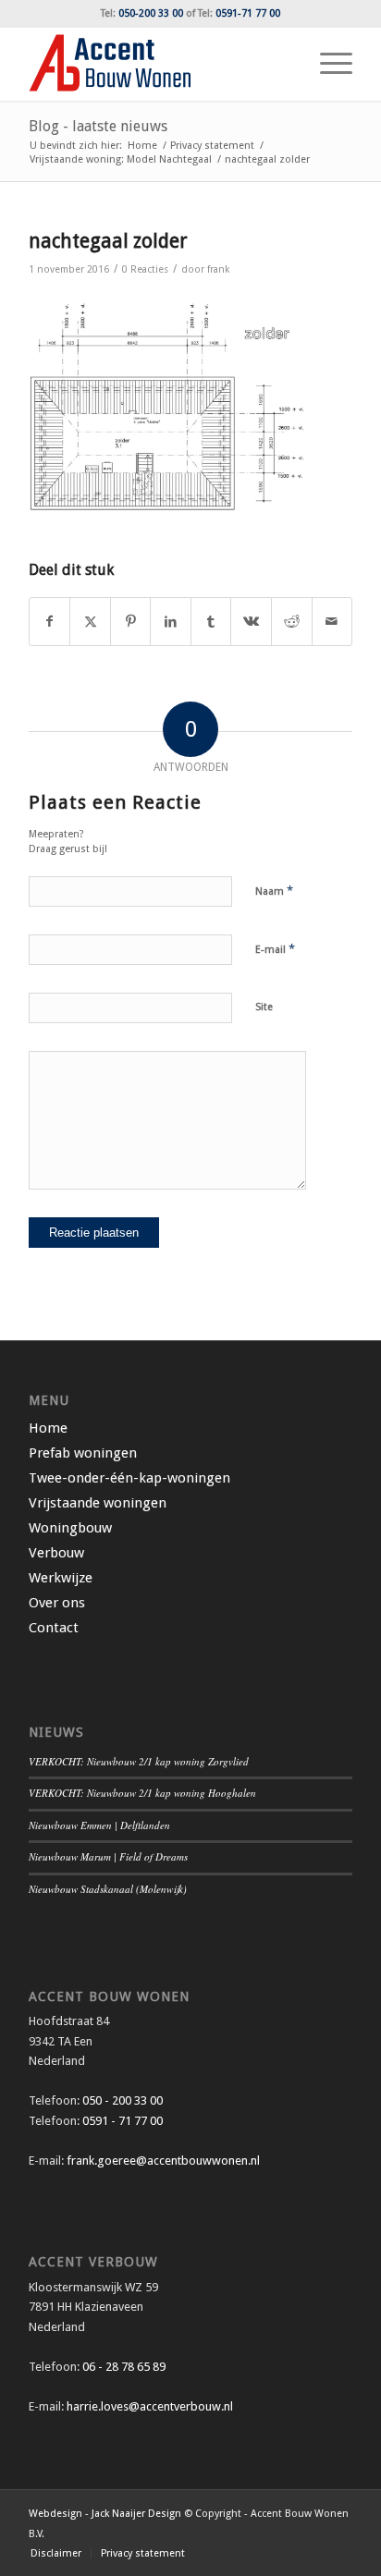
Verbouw (56, 1553)
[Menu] (327, 64)
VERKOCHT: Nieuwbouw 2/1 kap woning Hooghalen (142, 1793)
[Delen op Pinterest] (131, 622)
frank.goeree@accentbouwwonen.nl (163, 2161)
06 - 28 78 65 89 (123, 2367)
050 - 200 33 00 (123, 2100)
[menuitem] (327, 64)
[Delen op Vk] (251, 622)
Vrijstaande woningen (98, 1503)
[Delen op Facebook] (50, 622)
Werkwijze (61, 1578)
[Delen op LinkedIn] (171, 622)
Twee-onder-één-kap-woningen (129, 1478)
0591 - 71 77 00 (123, 2121)
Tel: (142, 13)
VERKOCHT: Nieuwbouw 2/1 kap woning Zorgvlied (139, 1761)
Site (264, 1007)
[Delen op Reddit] (292, 622)
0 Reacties (145, 269)
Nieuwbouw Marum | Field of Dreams (108, 1856)
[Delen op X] (90, 622)
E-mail (275, 949)
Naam (274, 891)
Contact (54, 1628)
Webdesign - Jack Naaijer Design (105, 2514)
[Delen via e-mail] (332, 622)
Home (48, 1428)
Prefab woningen (83, 1453)
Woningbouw (70, 1528)
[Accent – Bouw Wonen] (158, 64)
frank (218, 269)
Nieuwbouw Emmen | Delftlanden (99, 1825)
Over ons (57, 1603)
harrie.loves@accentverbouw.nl (150, 2406)
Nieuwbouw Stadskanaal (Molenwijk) (108, 1889)
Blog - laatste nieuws (98, 126)
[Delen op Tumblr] (211, 622)
